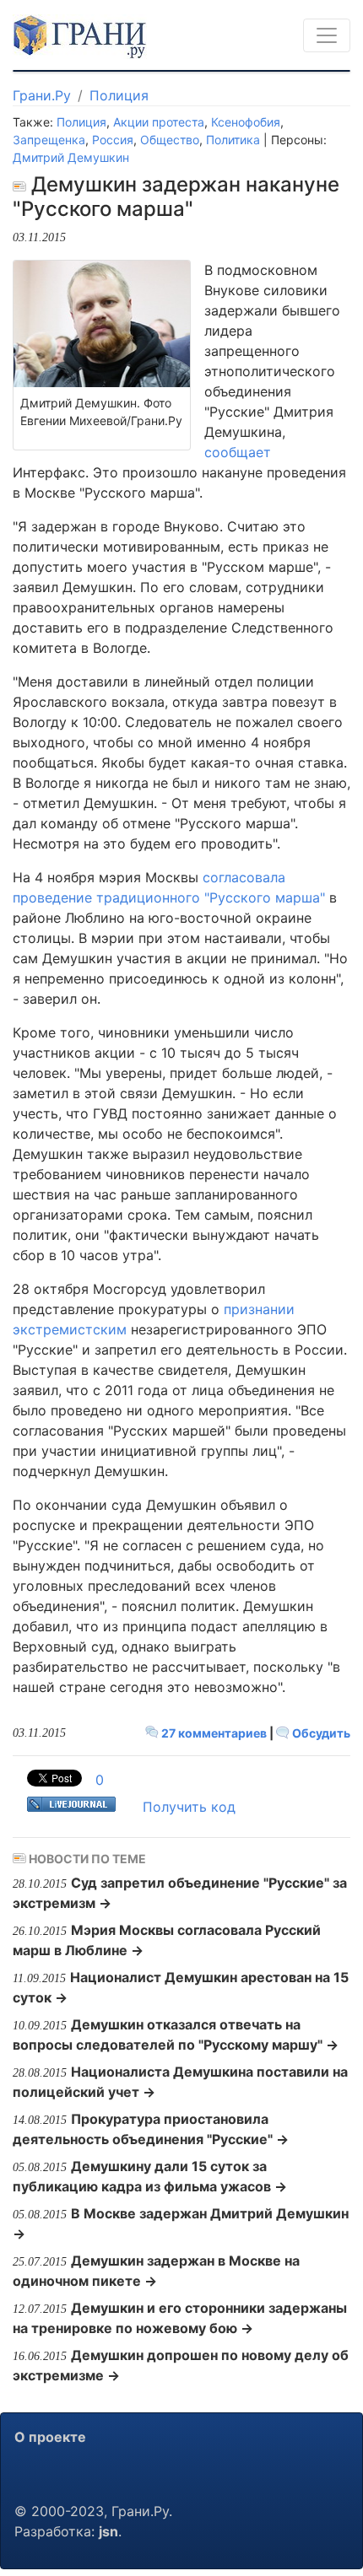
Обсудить (320, 1733)
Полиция (119, 95)
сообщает (238, 452)
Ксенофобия (246, 122)
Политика (233, 140)
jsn (108, 2531)
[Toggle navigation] (327, 35)
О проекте (50, 2437)
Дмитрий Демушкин (71, 157)
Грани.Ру (42, 95)
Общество (170, 140)
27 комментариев (214, 1733)
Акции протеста (159, 122)
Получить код (189, 1807)
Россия (113, 140)
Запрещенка (49, 140)
